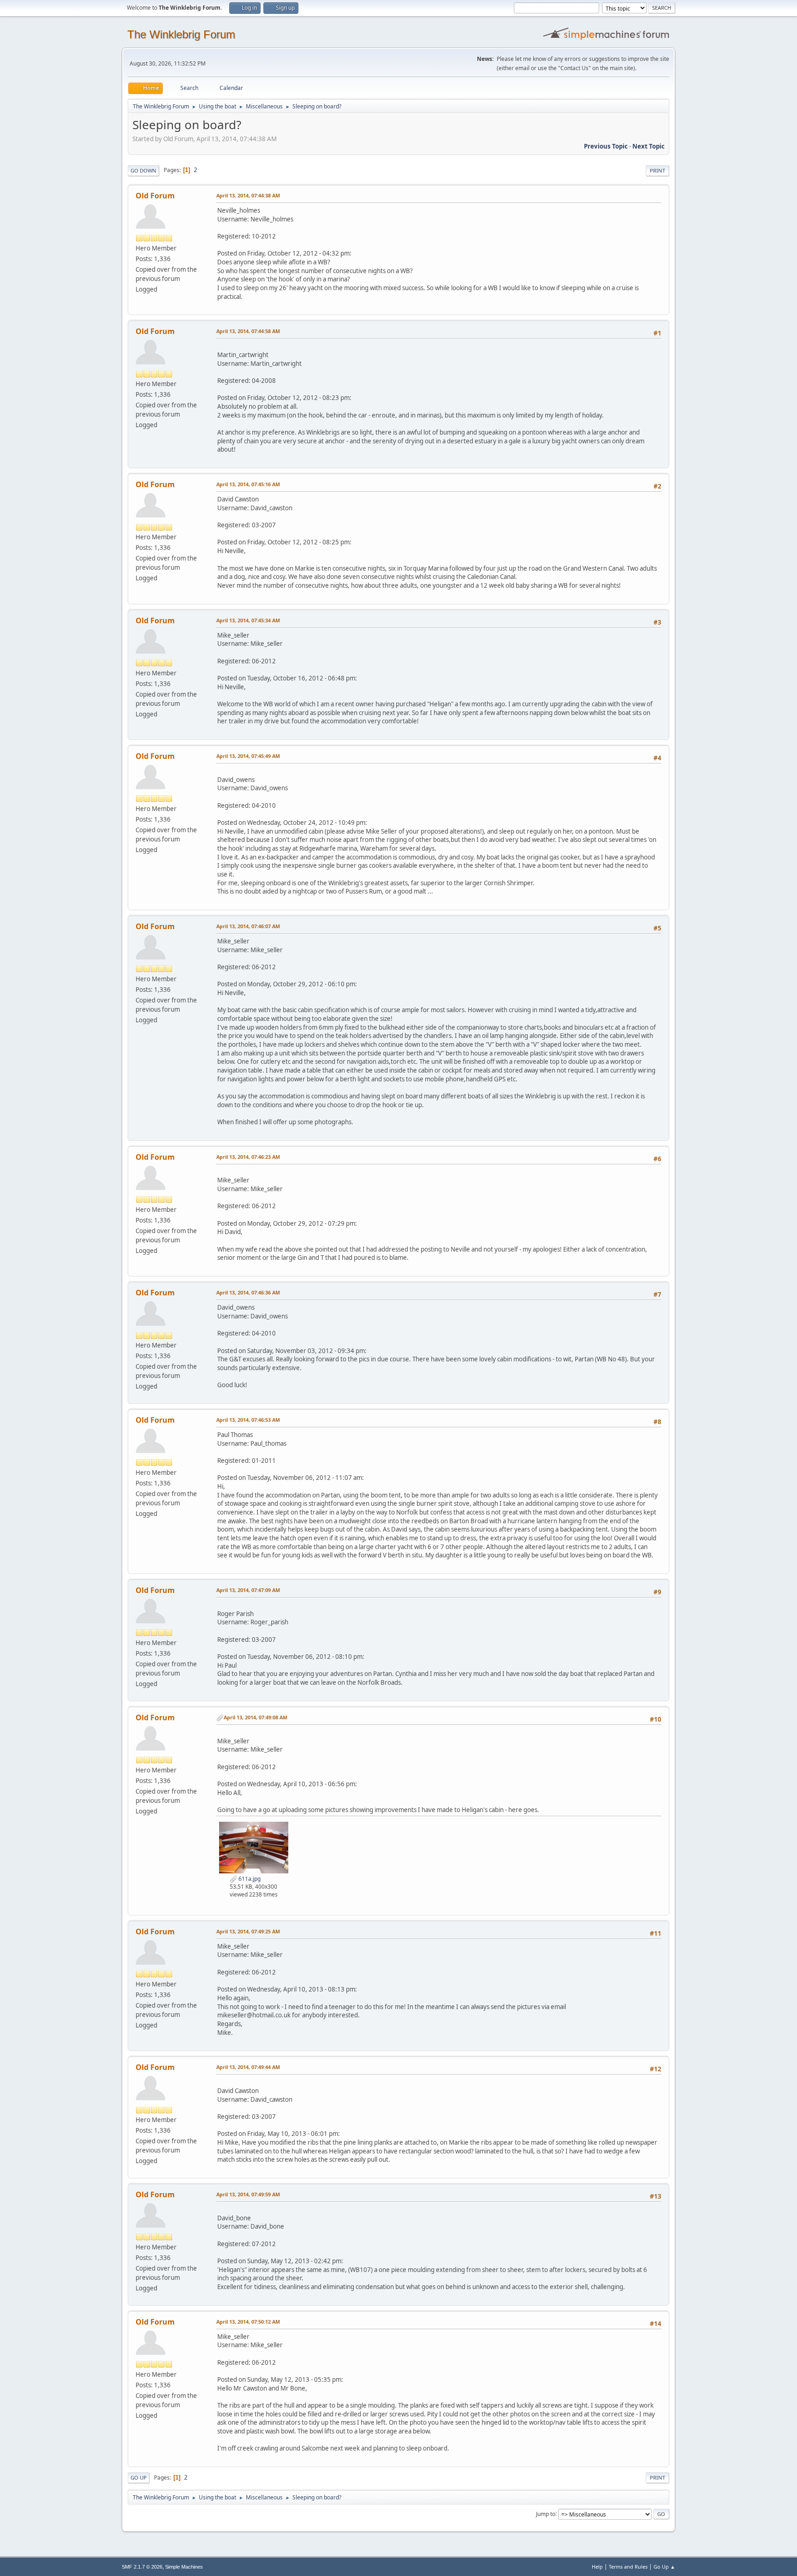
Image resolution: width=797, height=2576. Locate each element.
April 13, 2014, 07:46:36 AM (248, 1292)
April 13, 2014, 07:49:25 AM (248, 1931)
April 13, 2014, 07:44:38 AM (248, 195)
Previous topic (606, 146)
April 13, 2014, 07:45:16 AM (248, 484)
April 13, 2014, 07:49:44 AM (248, 2067)
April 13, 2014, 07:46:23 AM (248, 1157)
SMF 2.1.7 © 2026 (142, 2567)
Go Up (139, 2478)
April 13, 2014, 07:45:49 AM (248, 756)
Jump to (546, 2513)
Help (597, 2567)
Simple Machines (184, 2567)
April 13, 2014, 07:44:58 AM (248, 331)
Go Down (143, 170)
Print (657, 170)
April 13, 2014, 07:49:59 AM (248, 2194)
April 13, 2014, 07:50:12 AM (248, 2322)
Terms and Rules (628, 2567)
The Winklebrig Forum (181, 34)
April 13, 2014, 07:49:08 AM (256, 1717)
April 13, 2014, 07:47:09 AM (248, 1590)
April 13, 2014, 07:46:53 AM (248, 1420)
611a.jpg (249, 1879)
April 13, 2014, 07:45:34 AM (248, 620)
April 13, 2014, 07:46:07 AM (248, 926)
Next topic (648, 146)
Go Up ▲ (664, 2567)
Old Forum (155, 196)
